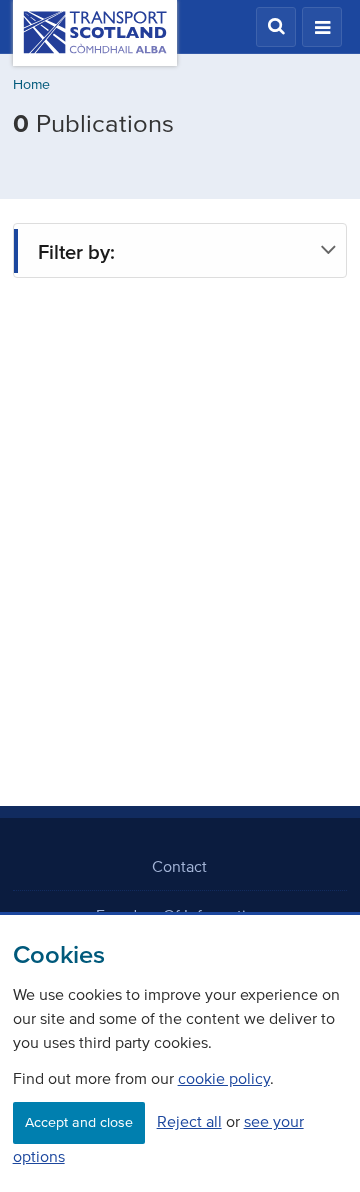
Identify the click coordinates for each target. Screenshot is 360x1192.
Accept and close (79, 1122)
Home (31, 84)
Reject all (189, 1121)
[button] (276, 27)
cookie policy (224, 1078)
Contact (179, 866)
